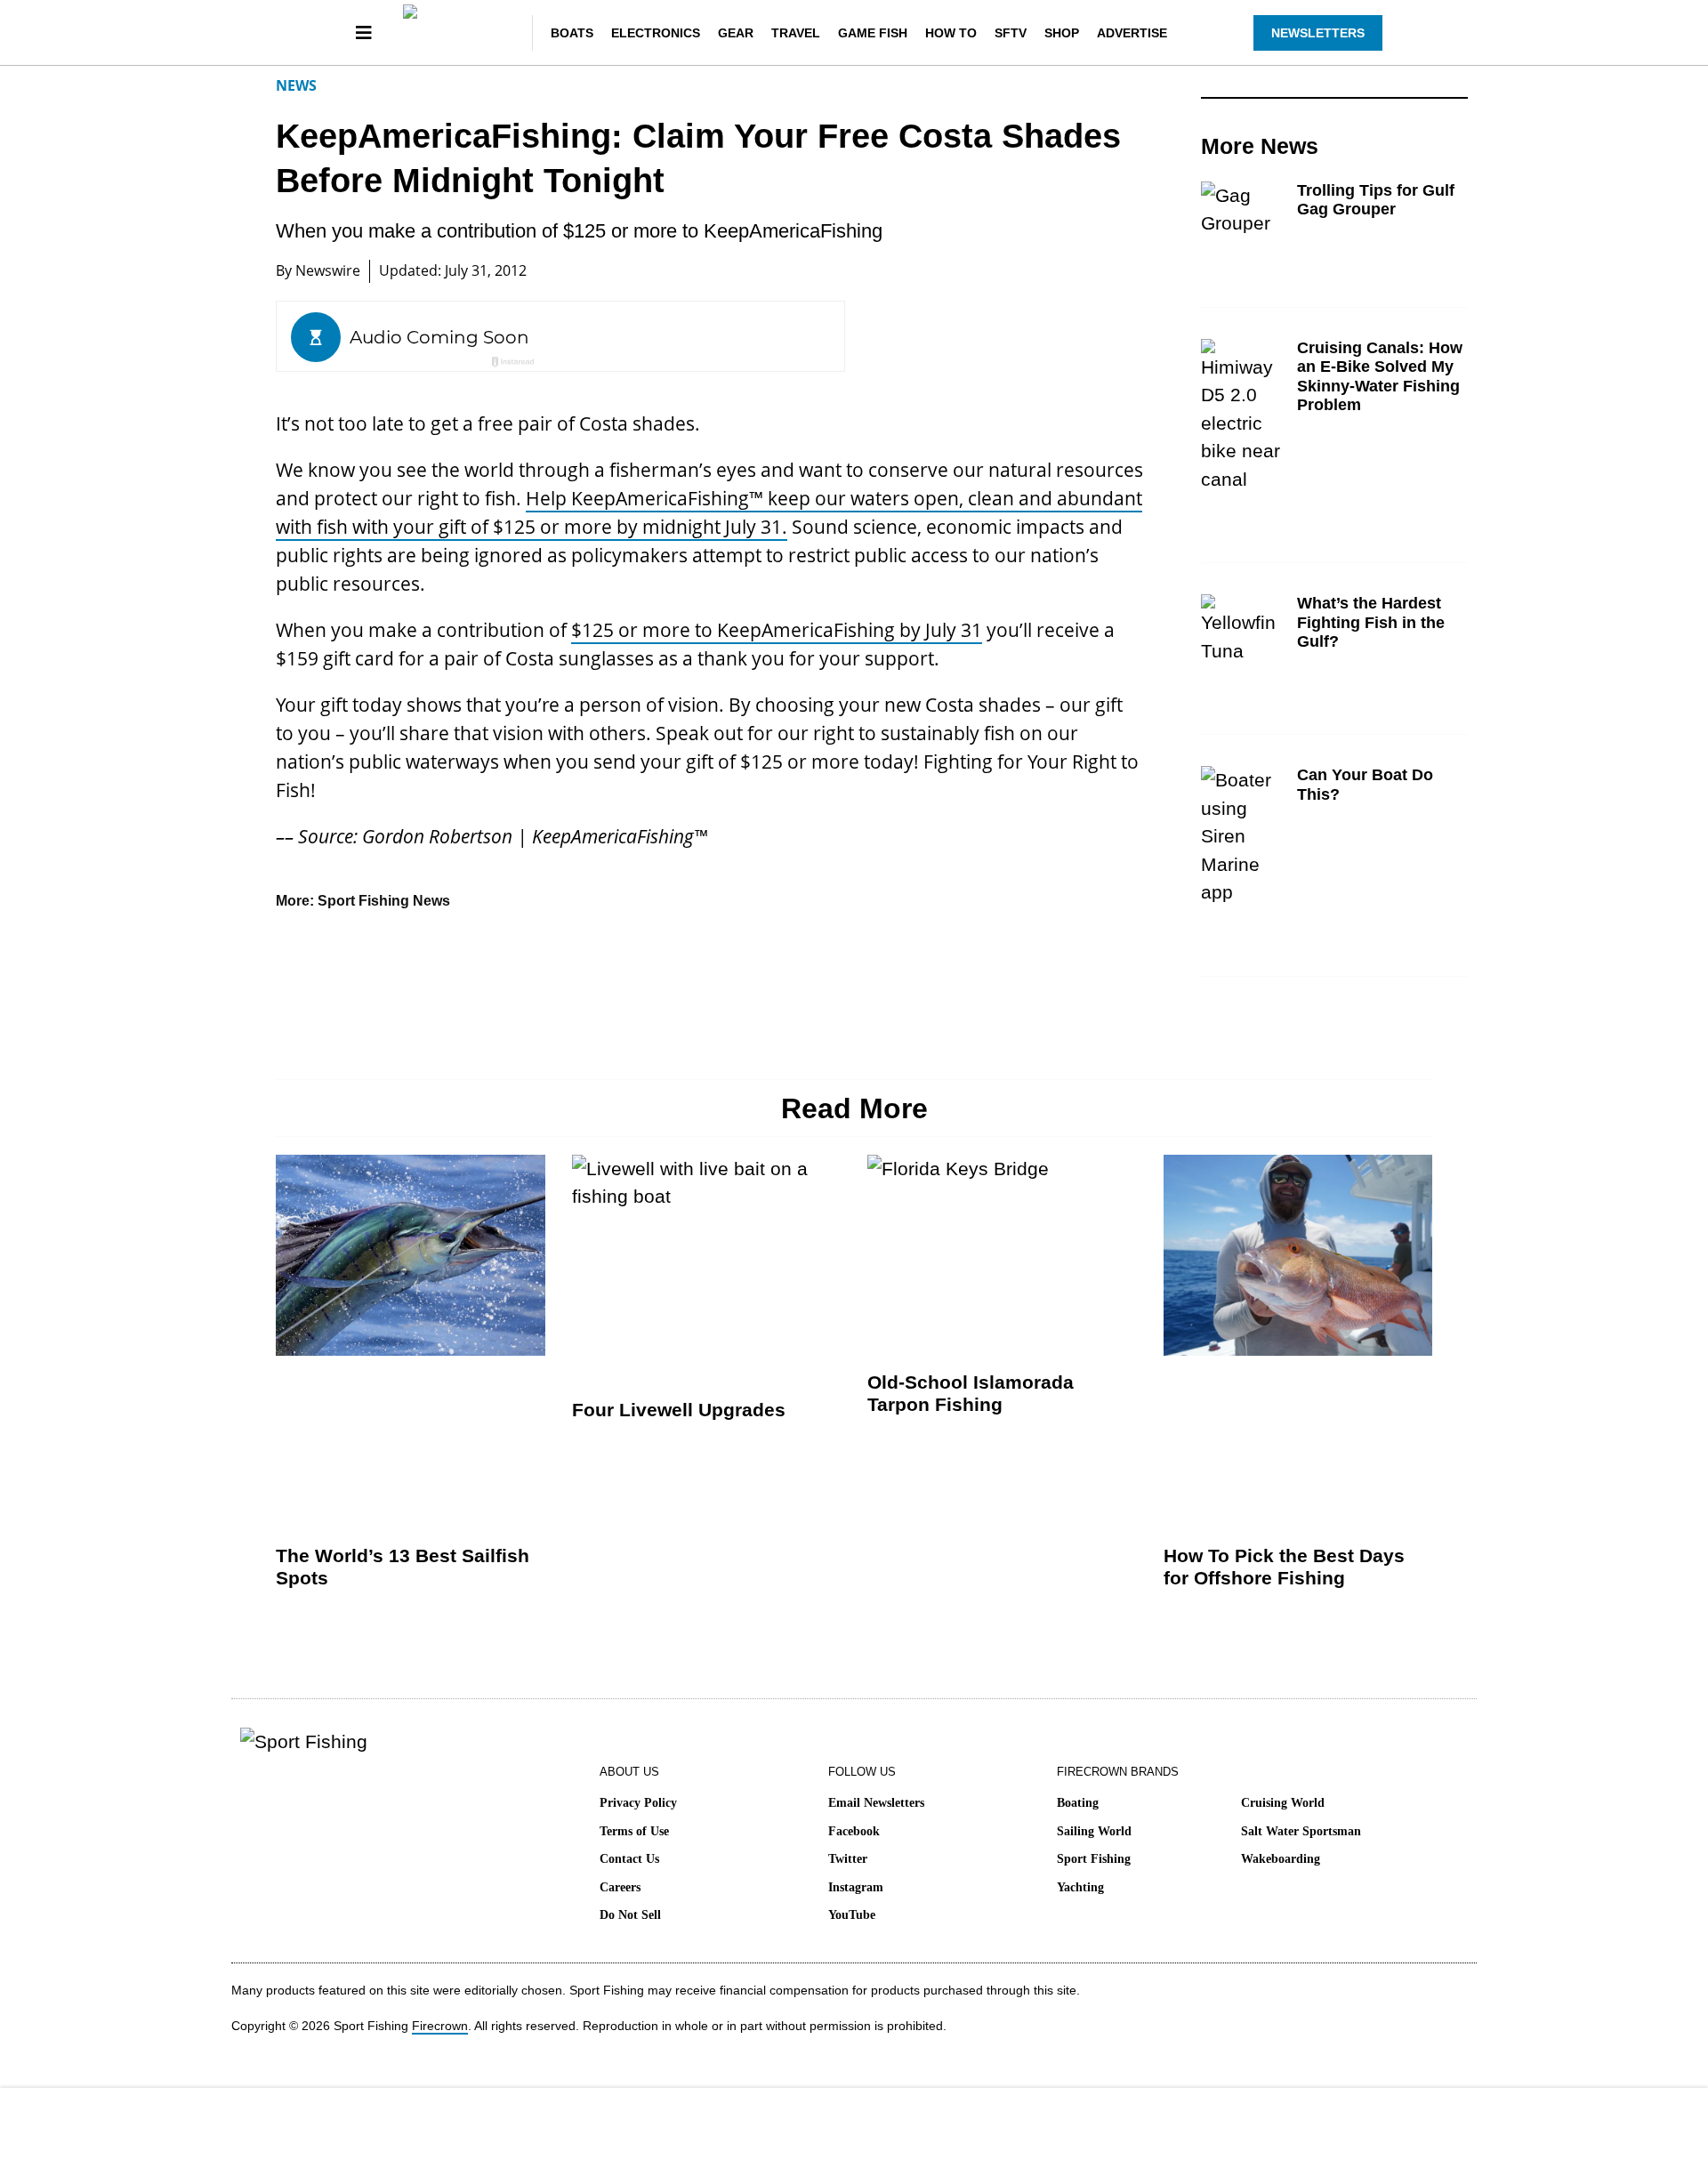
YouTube (852, 1915)
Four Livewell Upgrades (679, 1410)
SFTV (1011, 33)
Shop (1062, 33)
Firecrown (440, 2026)
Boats (572, 33)
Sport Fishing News (384, 901)
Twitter (848, 1859)
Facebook (854, 1831)
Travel (796, 33)
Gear (736, 33)
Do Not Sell (630, 1915)
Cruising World (1283, 1803)
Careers (620, 1887)
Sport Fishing (1094, 1859)
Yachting (1080, 1887)
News (296, 85)
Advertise (1132, 33)
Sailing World (1094, 1831)
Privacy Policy (638, 1803)
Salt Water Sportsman (1301, 1831)
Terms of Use (634, 1831)
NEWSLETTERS (1318, 33)
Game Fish (873, 33)
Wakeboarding (1281, 1859)
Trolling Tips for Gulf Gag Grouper (1376, 200)
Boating (1078, 1803)
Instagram (856, 1887)
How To (951, 33)
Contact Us (629, 1859)
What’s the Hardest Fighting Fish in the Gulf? (1371, 622)
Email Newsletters (876, 1803)
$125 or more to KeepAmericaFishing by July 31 (777, 630)
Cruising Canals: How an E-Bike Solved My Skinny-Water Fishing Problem (1380, 377)
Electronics (656, 33)
